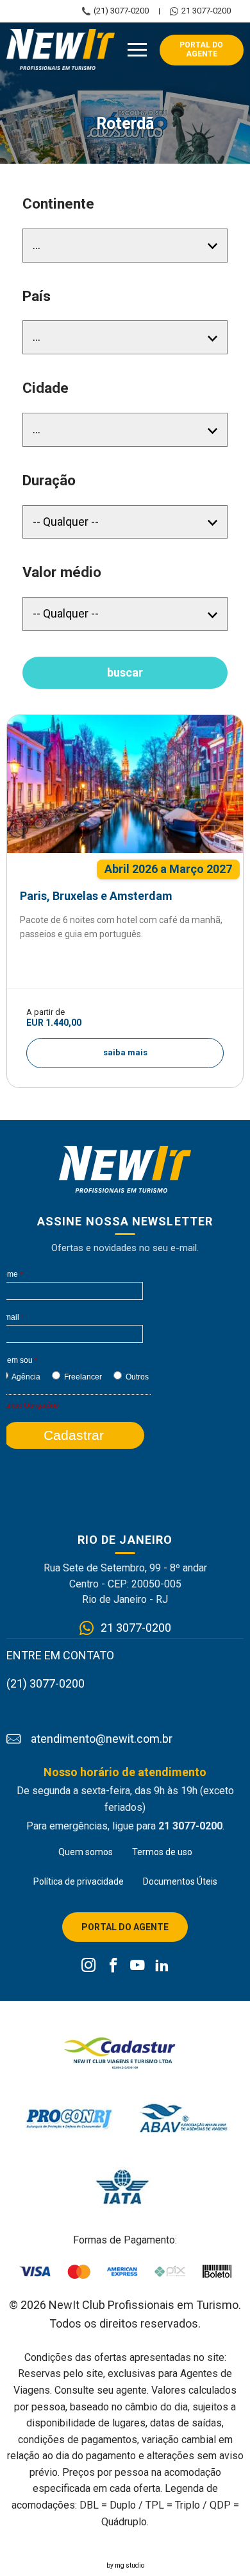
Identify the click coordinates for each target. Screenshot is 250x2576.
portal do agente (201, 49)
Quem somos (86, 1852)
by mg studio (125, 2565)
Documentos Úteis (180, 1881)
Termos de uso (162, 1852)
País (37, 296)
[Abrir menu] (137, 50)
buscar (125, 672)
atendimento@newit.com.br (102, 1739)
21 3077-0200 (206, 11)
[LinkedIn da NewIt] (162, 1966)
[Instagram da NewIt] (89, 1966)
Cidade (46, 388)
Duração (49, 480)
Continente (58, 204)
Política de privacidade (79, 1881)
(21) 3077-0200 (121, 11)
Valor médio (62, 572)
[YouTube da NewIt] (137, 1966)
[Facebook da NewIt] (113, 1966)
